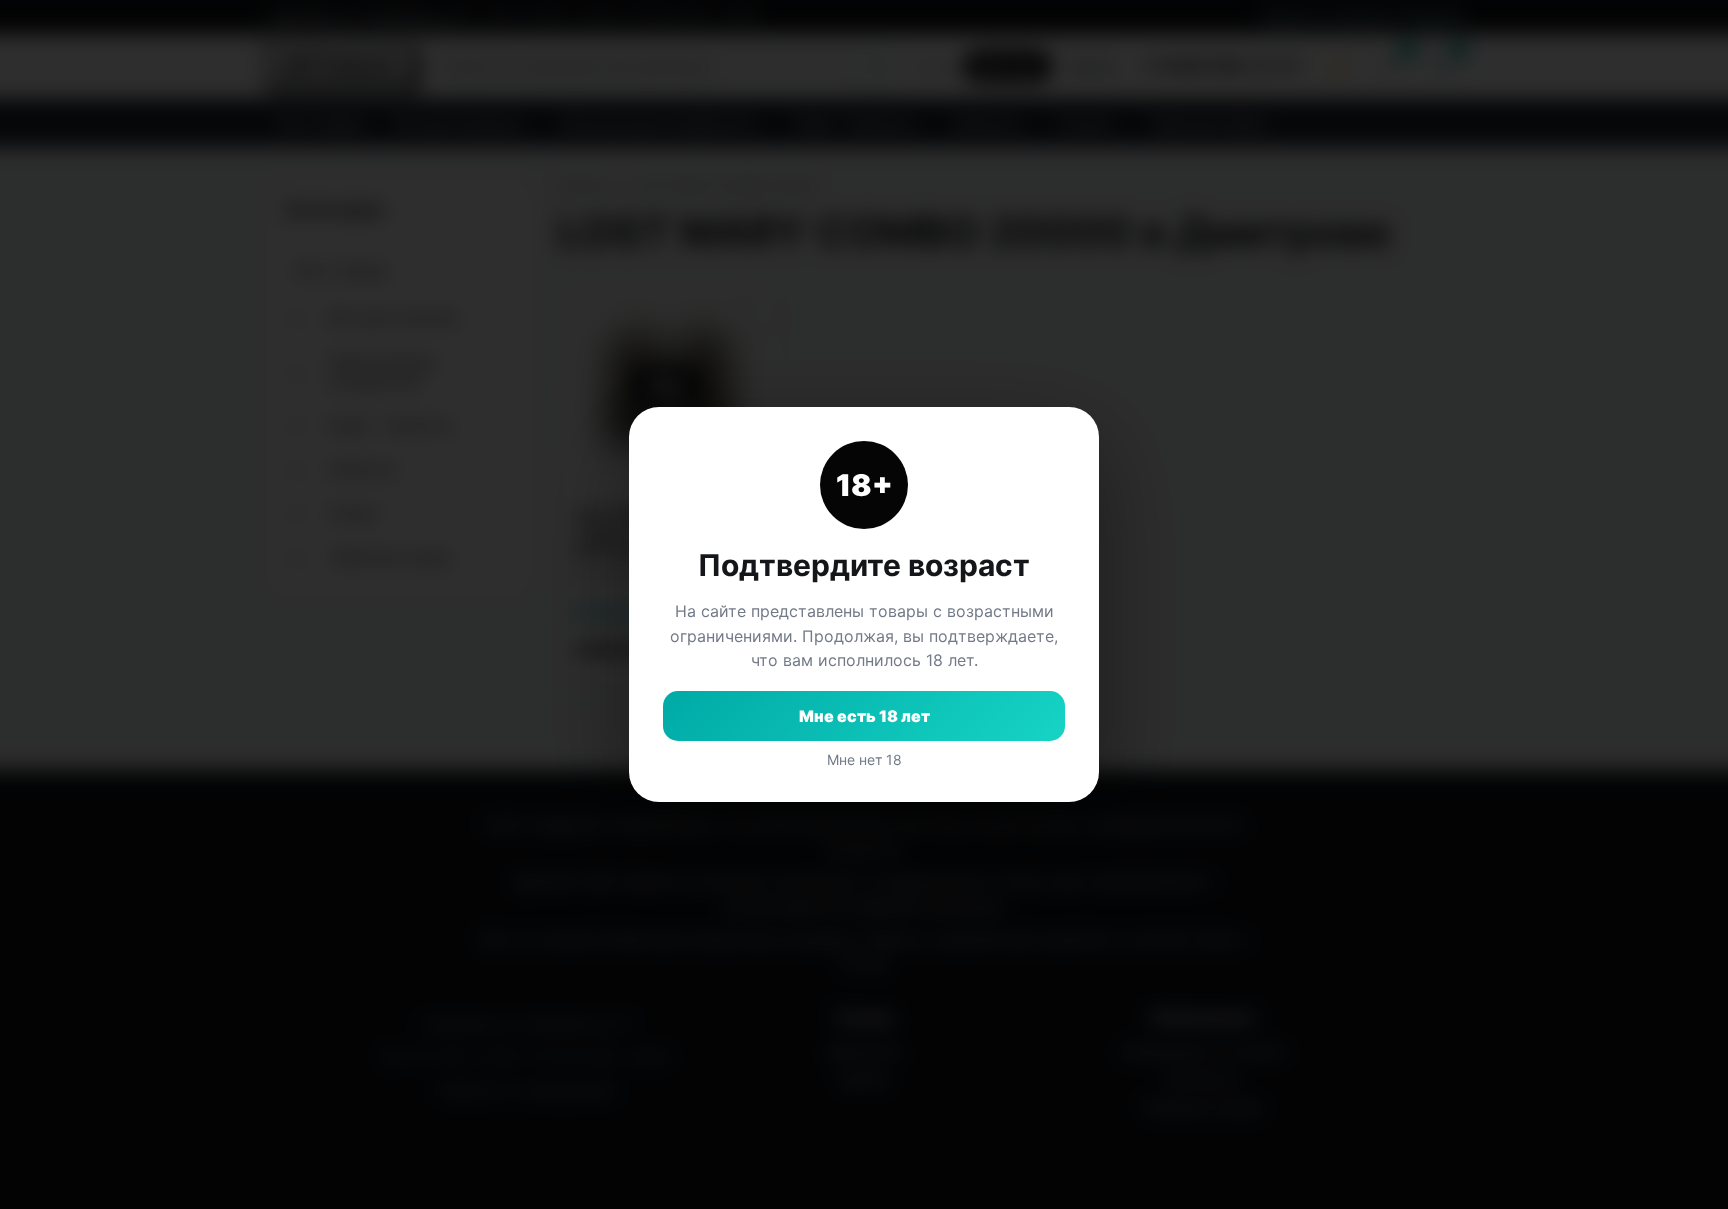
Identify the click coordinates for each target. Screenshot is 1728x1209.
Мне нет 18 (864, 759)
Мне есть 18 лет (864, 716)
